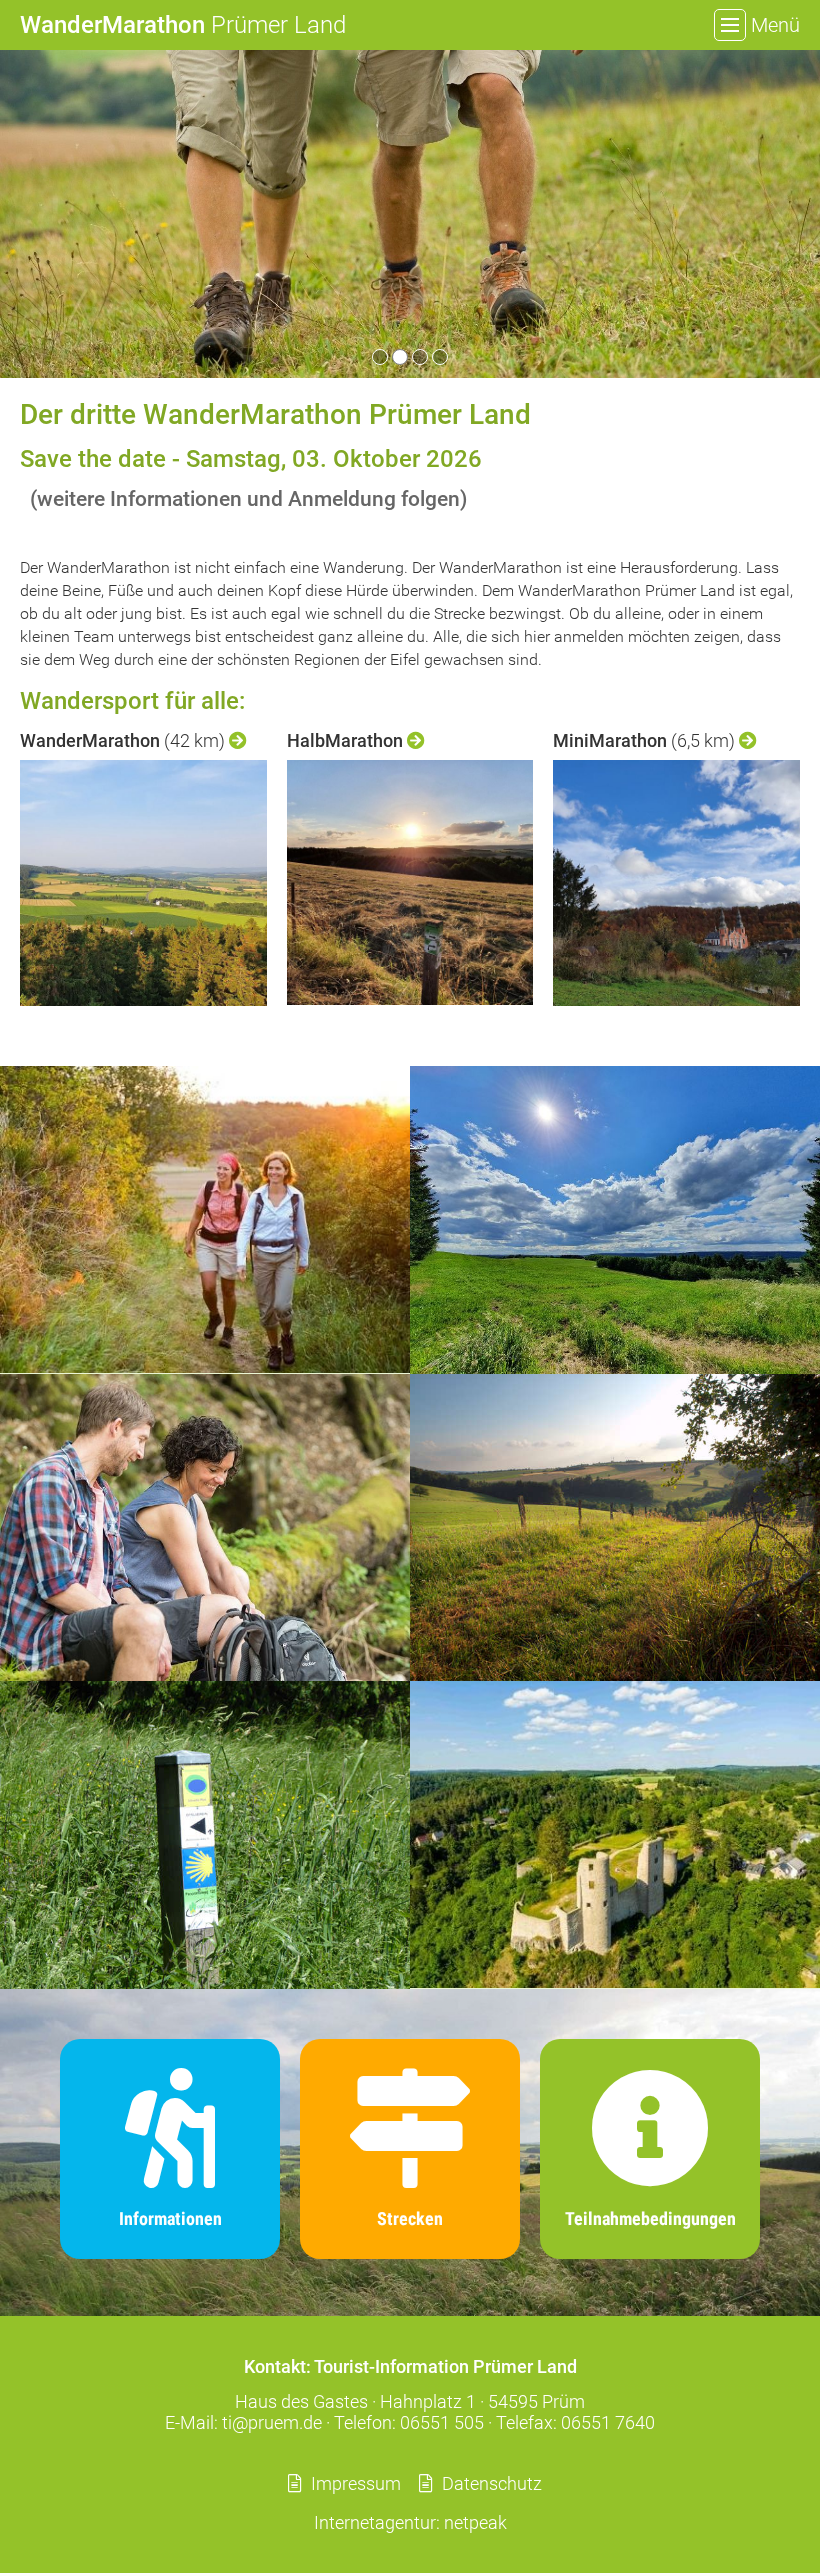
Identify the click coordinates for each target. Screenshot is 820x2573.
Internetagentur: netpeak (410, 2522)
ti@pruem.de (272, 2422)
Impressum (356, 2483)
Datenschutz (492, 2483)
